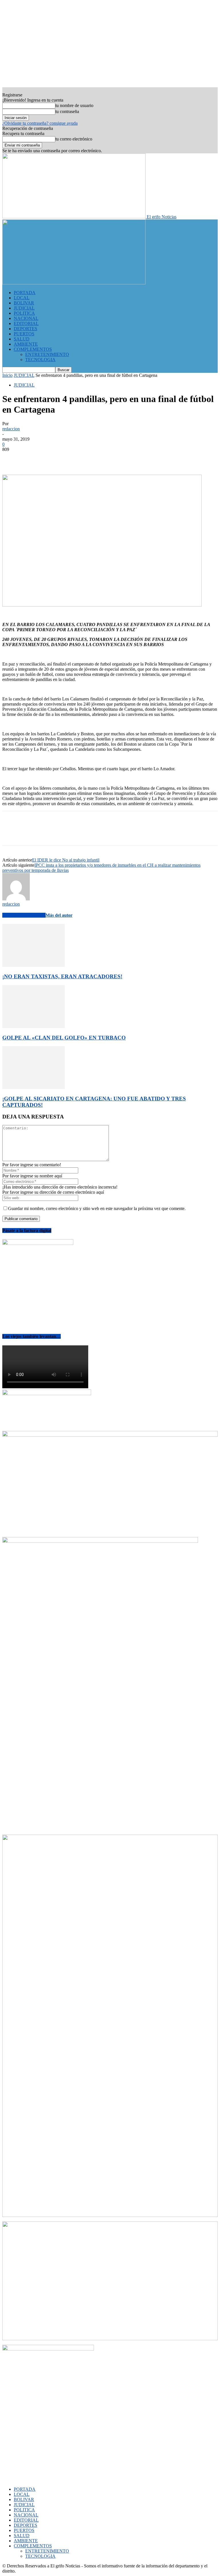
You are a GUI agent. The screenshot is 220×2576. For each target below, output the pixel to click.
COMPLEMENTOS (33, 349)
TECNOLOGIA (40, 360)
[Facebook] (12, 458)
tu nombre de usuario (74, 105)
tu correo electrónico (74, 139)
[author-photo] (16, 899)
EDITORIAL (26, 323)
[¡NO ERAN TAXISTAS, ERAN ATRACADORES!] (34, 965)
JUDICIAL (24, 308)
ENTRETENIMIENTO (47, 354)
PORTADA (25, 293)
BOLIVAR (24, 303)
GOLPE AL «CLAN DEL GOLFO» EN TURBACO (64, 1038)
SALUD (22, 339)
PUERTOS (24, 334)
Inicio (7, 375)
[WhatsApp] (74, 458)
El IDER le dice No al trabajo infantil (66, 860)
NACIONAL (26, 318)
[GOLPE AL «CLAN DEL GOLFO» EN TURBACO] (34, 1026)
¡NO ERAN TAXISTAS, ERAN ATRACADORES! (62, 976)
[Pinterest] (53, 458)
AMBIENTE (26, 344)
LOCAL (22, 298)
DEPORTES (25, 329)
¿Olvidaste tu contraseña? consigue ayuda (40, 123)
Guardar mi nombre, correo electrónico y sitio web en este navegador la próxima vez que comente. (97, 1208)
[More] (95, 458)
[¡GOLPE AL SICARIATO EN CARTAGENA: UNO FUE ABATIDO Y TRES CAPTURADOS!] (34, 1087)
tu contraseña (67, 111)
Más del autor (59, 915)
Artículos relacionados (24, 915)
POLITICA (24, 313)
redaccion (11, 429)
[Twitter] (32, 458)
